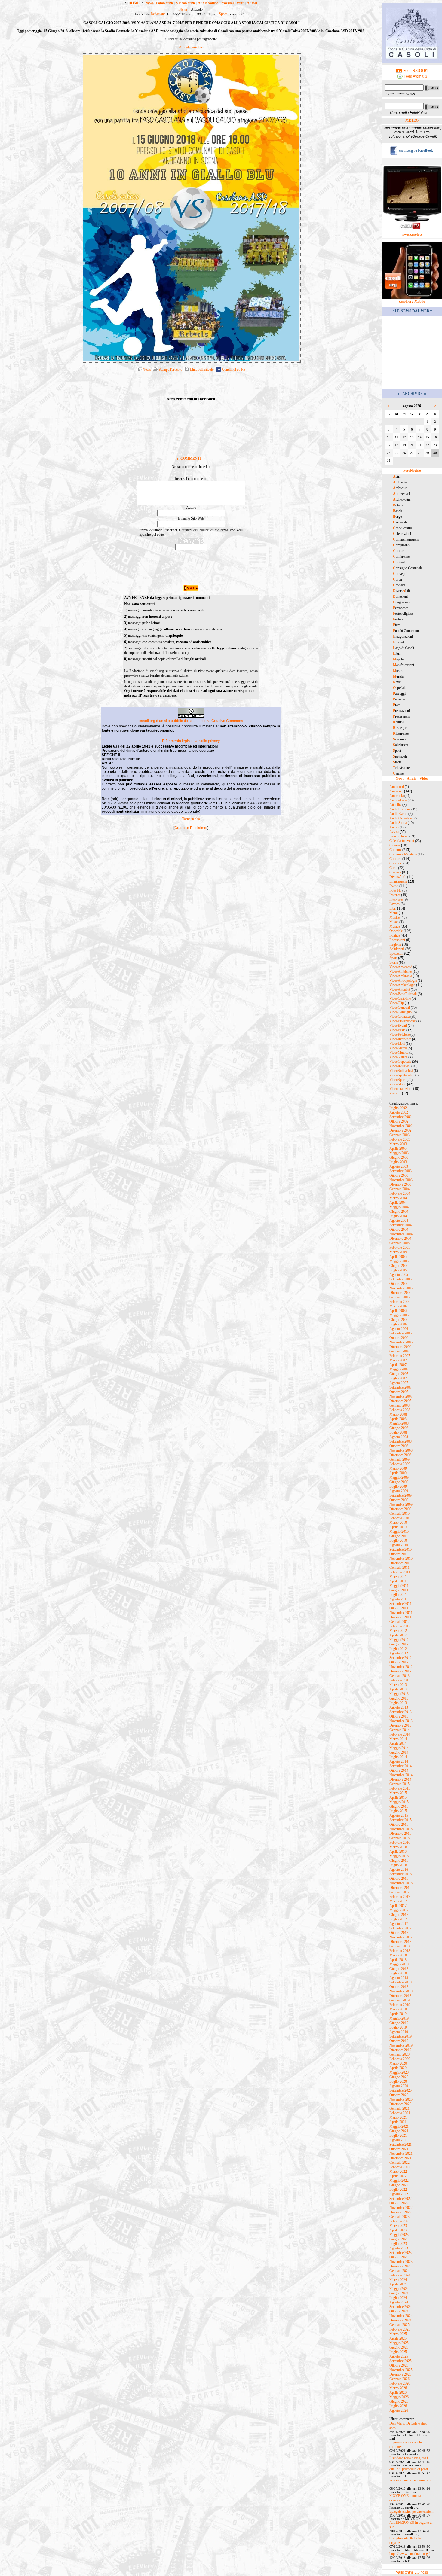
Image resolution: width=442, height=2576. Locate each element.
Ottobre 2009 (399, 1500)
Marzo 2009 (398, 1468)
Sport (223, 14)
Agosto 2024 (399, 2302)
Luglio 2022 (398, 2190)
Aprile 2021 (398, 2122)
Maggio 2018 (399, 1964)
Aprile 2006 (398, 1311)
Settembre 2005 (401, 1279)
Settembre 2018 (401, 1982)
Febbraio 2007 (400, 1356)
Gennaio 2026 (399, 2379)
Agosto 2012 (399, 1653)
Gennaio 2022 (399, 2163)
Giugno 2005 (399, 1266)
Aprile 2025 (398, 2338)
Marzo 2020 (398, 2063)
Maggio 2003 (399, 1153)
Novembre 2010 (401, 1559)
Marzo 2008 (398, 1414)
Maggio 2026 (399, 2397)
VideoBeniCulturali (403, 994)
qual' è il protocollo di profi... (410, 2469)
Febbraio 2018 (400, 1951)
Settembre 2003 (401, 1171)
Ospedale (396, 931)
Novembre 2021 (401, 2154)
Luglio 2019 (398, 2027)
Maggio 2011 (399, 1586)
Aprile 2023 (398, 2230)
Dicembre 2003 (400, 1184)
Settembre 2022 (401, 2199)
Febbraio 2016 (400, 1843)
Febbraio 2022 (400, 2167)
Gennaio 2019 (399, 2000)
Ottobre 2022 (399, 2203)
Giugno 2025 (399, 2347)
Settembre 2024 (401, 2307)
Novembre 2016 (401, 1883)
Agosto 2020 (399, 2086)
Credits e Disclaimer (191, 828)
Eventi (394, 886)
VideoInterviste (400, 1039)
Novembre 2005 (401, 1288)
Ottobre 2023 (399, 2257)
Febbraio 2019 (400, 2005)
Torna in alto (191, 819)
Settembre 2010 (401, 1550)
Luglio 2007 (398, 1378)
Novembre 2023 (401, 2262)
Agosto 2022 (399, 2194)
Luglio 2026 (398, 2406)
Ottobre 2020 (399, 2095)
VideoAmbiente (401, 971)
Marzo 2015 (398, 1793)
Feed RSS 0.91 (415, 71)
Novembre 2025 (401, 2370)
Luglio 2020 (398, 2081)
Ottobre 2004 (399, 1230)
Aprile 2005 (398, 1257)
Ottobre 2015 (399, 1825)
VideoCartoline (400, 998)
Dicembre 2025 (400, 2374)
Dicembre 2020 (400, 2104)
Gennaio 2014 (399, 1730)
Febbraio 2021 (400, 2113)
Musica (395, 926)
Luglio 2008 (398, 1432)
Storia (394, 962)
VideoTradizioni (401, 1089)
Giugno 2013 (399, 1698)
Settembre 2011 (401, 1604)
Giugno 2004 (399, 1212)
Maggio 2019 (399, 2018)
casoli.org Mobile (412, 301)
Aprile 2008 (398, 1419)
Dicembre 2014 (400, 1779)
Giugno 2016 (399, 1861)
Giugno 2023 (399, 2239)
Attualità (395, 805)
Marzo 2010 (398, 1523)
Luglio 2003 (398, 1162)
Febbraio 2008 (400, 1410)
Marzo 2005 (398, 1252)
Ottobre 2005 (399, 1284)
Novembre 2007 (401, 1396)
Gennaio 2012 (399, 1622)
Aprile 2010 (398, 1527)
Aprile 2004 (398, 1203)
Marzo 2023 (398, 2226)
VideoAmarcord (401, 967)
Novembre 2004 (401, 1234)
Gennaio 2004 (399, 1189)
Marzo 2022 (398, 2172)
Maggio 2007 (399, 1369)
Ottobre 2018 (399, 1987)
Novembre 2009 (401, 1504)
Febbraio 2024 (400, 2275)
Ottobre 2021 (399, 2149)
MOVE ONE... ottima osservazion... (405, 2498)
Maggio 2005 (399, 1261)
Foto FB (395, 890)
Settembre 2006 (401, 1333)
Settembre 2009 (401, 1495)
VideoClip (397, 1003)
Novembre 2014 (401, 1775)
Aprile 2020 (398, 2068)
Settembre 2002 (401, 1117)
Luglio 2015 (398, 1811)
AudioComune (400, 809)
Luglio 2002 (398, 1108)
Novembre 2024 (401, 2316)
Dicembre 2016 (400, 1888)
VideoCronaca (399, 1017)
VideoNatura (398, 1057)
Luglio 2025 (398, 2352)
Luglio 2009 (398, 1486)
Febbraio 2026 (400, 2383)
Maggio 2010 (399, 1532)
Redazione (158, 14)
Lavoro (394, 904)
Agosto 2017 (399, 1924)
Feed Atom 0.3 (415, 76)
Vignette (395, 1093)
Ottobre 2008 (399, 1446)
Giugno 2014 (399, 1752)
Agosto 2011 (399, 1599)
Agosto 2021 (399, 2140)
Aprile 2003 (398, 1148)
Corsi (393, 868)
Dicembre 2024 (400, 2320)
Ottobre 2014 (399, 1770)
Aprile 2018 (398, 1960)
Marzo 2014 (398, 1739)
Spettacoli (396, 953)
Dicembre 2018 (400, 1996)
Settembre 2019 (401, 2036)
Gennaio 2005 (399, 1243)
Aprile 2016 (398, 1852)
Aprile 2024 (398, 2284)
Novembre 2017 (401, 1937)
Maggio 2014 (399, 1748)
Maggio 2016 (399, 1856)
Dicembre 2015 (400, 1834)
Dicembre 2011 (400, 1617)
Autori (252, 3)
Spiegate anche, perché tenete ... (412, 2511)
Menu (394, 913)
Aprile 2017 (398, 1906)
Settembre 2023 (401, 2253)
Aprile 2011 (398, 1581)
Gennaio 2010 (399, 1514)
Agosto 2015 (399, 1815)
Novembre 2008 (401, 1450)
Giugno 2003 (399, 1157)
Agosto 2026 (399, 2410)
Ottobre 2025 (399, 2365)
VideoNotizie (186, 3)
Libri (393, 908)
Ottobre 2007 (399, 1392)
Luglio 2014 (398, 1757)
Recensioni (397, 940)
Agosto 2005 (399, 1275)
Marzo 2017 (398, 1901)
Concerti (395, 859)
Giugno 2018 (399, 1969)
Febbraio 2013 (400, 1680)
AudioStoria (398, 823)
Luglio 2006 (398, 1324)
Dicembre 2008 (400, 1455)
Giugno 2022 (399, 2185)
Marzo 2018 (398, 1955)
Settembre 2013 (401, 1712)
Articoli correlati (190, 47)
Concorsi (396, 863)
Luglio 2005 (398, 1270)
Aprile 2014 (398, 1743)
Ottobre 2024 (399, 2311)
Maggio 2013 (399, 1694)
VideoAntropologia (403, 980)
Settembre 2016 (401, 1874)
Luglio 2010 (398, 1541)
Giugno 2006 (399, 1320)
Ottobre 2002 (399, 1121)
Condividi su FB (233, 370)
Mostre (394, 917)
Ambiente (396, 791)
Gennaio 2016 (399, 1838)
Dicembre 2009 (400, 1509)
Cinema (395, 845)
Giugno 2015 (399, 1806)
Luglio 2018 (398, 1973)
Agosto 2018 (399, 1978)
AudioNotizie (208, 3)
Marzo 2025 (398, 2334)
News (149, 3)
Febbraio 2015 (400, 1788)
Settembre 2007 (401, 1387)
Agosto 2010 (399, 1545)
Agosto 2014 (399, 1761)
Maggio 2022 (399, 2181)
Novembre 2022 (401, 2208)
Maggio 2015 (399, 1802)
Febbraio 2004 (400, 1193)
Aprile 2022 (398, 2176)
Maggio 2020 (399, 2072)
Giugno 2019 (399, 2023)
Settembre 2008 (401, 1441)
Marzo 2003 (398, 1144)
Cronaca (395, 872)
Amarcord (397, 787)
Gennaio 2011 (399, 1568)
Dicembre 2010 (400, 1563)
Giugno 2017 (399, 1915)
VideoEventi (398, 1026)
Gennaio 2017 (399, 1892)
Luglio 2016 (398, 1865)
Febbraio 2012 (400, 1626)
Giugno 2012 (399, 1644)
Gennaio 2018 (399, 1946)
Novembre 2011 (401, 1613)
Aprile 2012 (398, 1635)
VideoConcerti (400, 1008)
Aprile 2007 (398, 1365)
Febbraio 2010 (400, 1518)
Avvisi (394, 832)
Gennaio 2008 (399, 1405)
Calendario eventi (402, 841)
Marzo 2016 (398, 1847)
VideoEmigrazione (402, 1021)
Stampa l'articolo (170, 370)
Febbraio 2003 (400, 1139)
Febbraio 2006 (400, 1302)
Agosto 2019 (399, 2032)
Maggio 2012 (399, 1640)
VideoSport (397, 1080)
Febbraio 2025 (400, 2329)
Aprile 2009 (398, 1473)
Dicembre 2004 (400, 1239)
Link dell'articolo (201, 370)
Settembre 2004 (401, 1225)
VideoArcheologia (402, 985)
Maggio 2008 (399, 1423)
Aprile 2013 (398, 1689)
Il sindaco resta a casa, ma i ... (410, 2458)
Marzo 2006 (398, 1306)
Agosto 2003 (399, 1166)
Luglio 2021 (398, 2135)
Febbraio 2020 (400, 2059)
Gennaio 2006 (399, 1297)
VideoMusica (399, 1053)
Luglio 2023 (398, 2244)
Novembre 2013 (401, 1721)
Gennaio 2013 (399, 1676)
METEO (412, 120)
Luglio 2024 (398, 2298)
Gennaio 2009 (399, 1459)
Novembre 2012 (401, 1667)
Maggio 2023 (399, 2235)
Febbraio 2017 (400, 1897)
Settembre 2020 (401, 2090)
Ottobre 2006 (399, 1338)
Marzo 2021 (398, 2117)
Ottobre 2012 (399, 1662)
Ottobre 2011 (399, 1608)
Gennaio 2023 (399, 2217)
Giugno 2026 (399, 2401)
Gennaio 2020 (399, 2054)
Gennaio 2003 (399, 1135)
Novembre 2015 (401, 1829)
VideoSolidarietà (401, 1071)
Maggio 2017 (399, 1910)
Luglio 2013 (398, 1703)
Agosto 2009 (399, 1491)
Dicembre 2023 (400, 2266)
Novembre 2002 (401, 1126)
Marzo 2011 (398, 1577)
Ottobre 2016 (399, 1879)
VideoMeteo (398, 1048)
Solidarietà (397, 949)
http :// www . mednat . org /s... (412, 2554)
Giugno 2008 (399, 1428)
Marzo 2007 (398, 1360)
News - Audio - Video (412, 779)
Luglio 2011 (398, 1595)
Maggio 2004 (399, 1207)
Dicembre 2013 (400, 1725)
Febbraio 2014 (400, 1734)
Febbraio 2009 (400, 1464)
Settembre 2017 (401, 1928)
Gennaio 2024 (399, 2271)
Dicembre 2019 (400, 2050)
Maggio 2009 (399, 1477)
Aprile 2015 (398, 1797)
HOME (134, 3)
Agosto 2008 (399, 1437)
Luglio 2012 (398, 1649)
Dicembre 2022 (400, 2212)
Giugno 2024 (399, 2293)
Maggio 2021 (399, 2126)
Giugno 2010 (399, 1536)
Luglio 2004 (398, 1216)
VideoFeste (397, 1030)
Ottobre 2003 (399, 1175)
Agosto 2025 (399, 2356)
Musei (394, 922)
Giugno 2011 (399, 1590)
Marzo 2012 (398, 1631)
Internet (395, 895)
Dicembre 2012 (400, 1671)
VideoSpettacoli (401, 1075)
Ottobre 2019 (399, 2041)
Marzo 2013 (398, 1685)
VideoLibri (397, 1044)
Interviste (396, 899)
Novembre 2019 (401, 2045)
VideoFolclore (399, 1035)
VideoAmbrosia (401, 976)
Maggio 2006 (399, 1315)
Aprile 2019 (398, 2014)
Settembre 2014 (401, 1766)
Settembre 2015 (401, 1820)
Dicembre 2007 (400, 1401)
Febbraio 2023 (400, 2221)
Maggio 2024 (399, 2289)
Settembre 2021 (401, 2145)
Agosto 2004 (399, 1221)
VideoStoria (398, 1084)
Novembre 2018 (401, 1991)
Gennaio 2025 (399, 2325)
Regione (395, 944)
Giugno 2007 (399, 1374)
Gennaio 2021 (399, 2108)
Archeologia (398, 800)
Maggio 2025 (399, 2343)
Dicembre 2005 (400, 1293)
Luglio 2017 (398, 1919)
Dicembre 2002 (400, 1130)
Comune (395, 850)
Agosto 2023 (399, 2248)
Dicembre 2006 (400, 1347)
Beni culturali (399, 836)
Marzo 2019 (398, 2009)
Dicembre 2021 (400, 2158)
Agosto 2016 (399, 1870)
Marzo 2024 (398, 2280)
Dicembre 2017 (400, 1942)
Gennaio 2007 (399, 1351)
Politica (395, 935)
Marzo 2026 (398, 2388)
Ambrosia (396, 796)
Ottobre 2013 (399, 1716)
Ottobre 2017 (399, 1933)
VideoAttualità (400, 989)
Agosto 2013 (399, 1707)
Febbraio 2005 (400, 1248)
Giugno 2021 (399, 2131)
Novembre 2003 (401, 1180)
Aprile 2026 (398, 2392)
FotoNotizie (165, 3)
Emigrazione (398, 881)
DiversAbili (398, 877)
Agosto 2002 (399, 1112)
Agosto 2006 (399, 1329)
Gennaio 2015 (399, 1784)
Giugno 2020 (399, 2077)
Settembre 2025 (401, 2361)
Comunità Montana (403, 854)
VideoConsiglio (401, 1012)
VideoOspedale (400, 1062)
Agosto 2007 (399, 1383)
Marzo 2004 (398, 1198)
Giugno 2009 (399, 1482)
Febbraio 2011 (400, 1572)
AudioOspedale (401, 818)
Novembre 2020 (401, 2099)
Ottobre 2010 (399, 1554)
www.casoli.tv (412, 234)
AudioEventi (398, 814)
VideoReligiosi (400, 1066)
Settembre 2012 (401, 1658)
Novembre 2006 (401, 1342)
